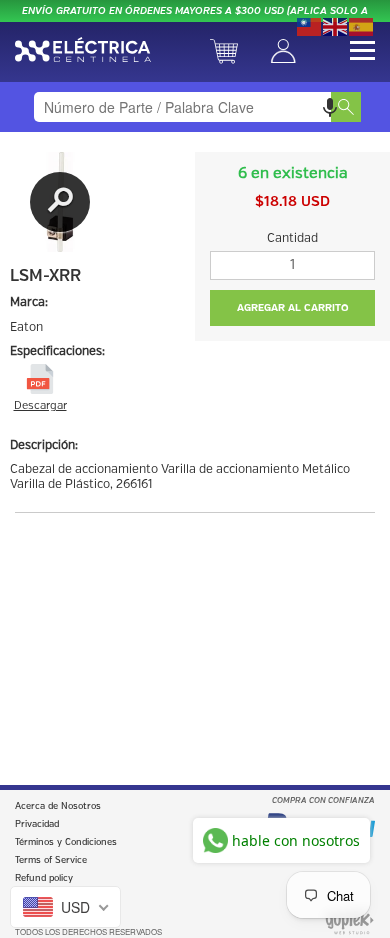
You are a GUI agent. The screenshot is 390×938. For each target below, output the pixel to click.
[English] (336, 25)
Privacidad (37, 824)
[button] (330, 107)
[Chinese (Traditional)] (310, 25)
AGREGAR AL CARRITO (293, 308)
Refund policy (44, 878)
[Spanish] (362, 25)
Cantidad (292, 238)
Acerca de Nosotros (58, 806)
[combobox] (194, 107)
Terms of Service (51, 860)
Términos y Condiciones (66, 842)
